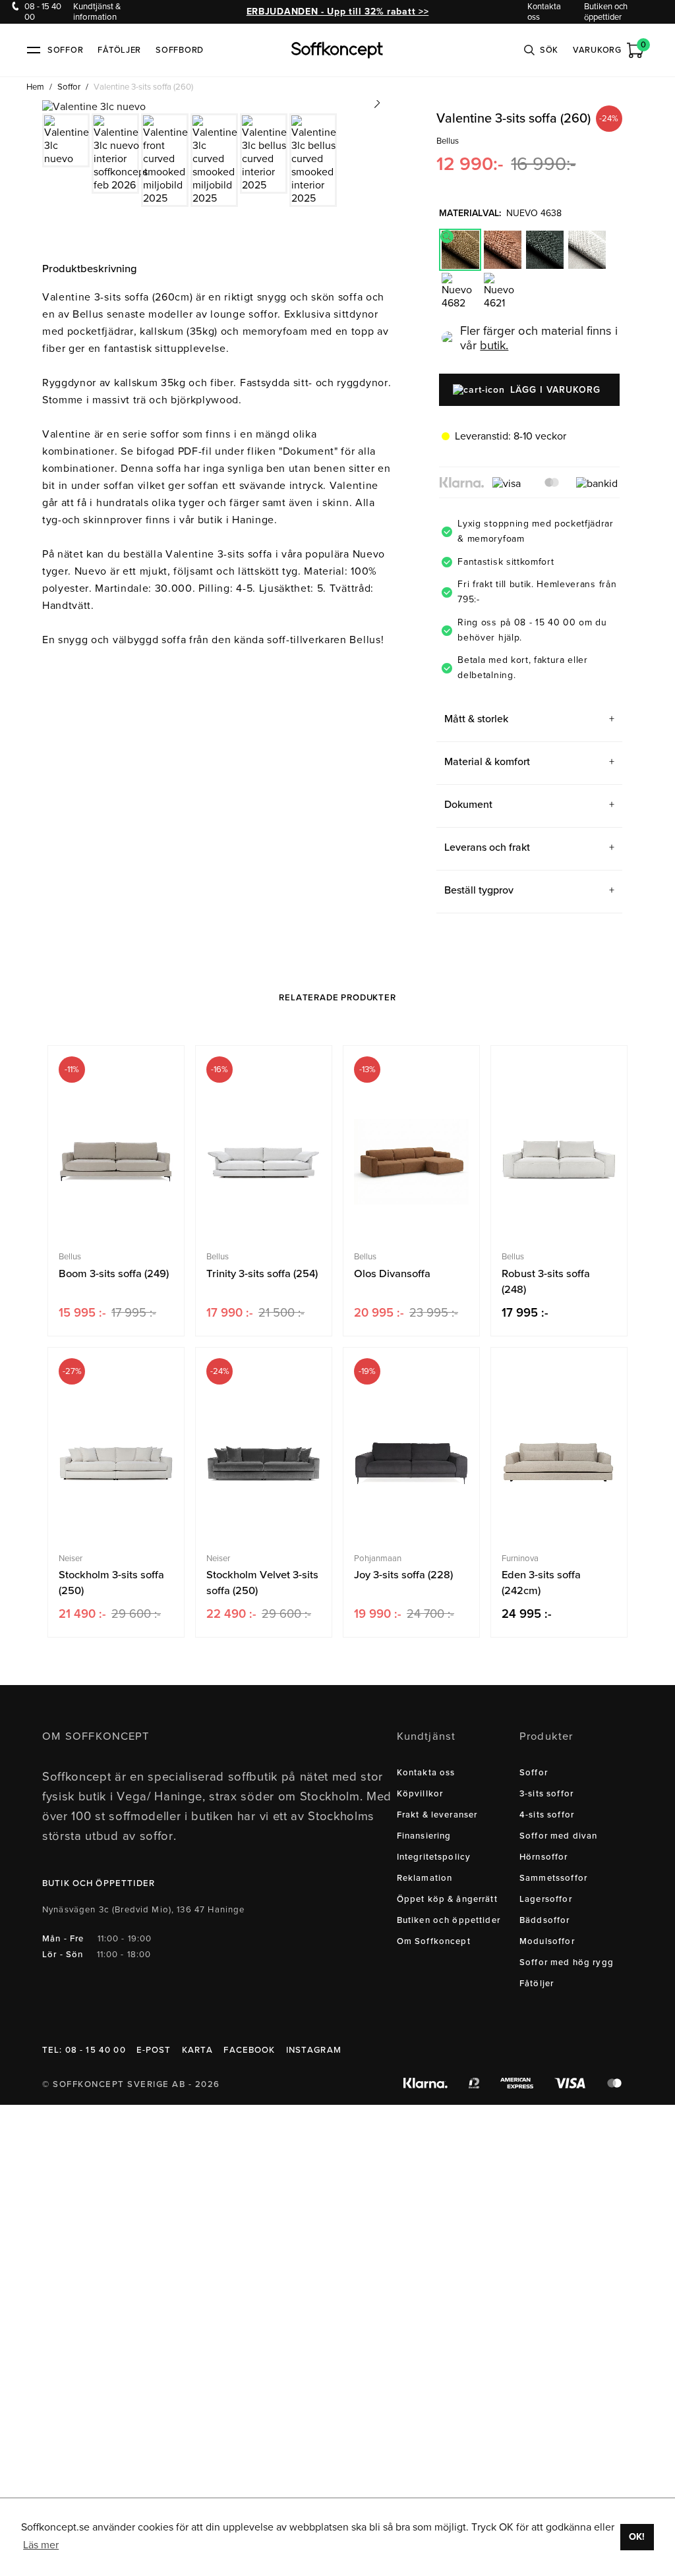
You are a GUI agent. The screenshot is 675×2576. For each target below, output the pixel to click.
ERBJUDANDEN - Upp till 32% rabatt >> (337, 12)
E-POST (154, 2050)
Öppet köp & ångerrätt (447, 1899)
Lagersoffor (546, 1899)
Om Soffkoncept (434, 1941)
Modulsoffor (547, 1941)
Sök (549, 50)
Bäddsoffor (545, 1920)
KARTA (198, 2050)
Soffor (69, 87)
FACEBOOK (249, 2050)
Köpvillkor (420, 1794)
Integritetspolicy (434, 1857)
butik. (494, 345)
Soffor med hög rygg (567, 1962)
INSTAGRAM (314, 2050)
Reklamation (425, 1878)
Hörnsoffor (544, 1857)
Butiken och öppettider (606, 12)
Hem (35, 87)
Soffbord (180, 50)
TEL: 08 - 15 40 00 (84, 2050)
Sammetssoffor (553, 1878)
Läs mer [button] (41, 2545)
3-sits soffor (546, 1794)
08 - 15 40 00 (43, 12)
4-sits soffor (547, 1815)
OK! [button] (637, 2537)
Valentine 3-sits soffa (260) (143, 87)
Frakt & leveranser (437, 1815)
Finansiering (424, 1836)
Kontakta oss (544, 12)
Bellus (448, 141)
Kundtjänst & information (97, 12)
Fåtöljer (119, 50)
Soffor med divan (558, 1836)
